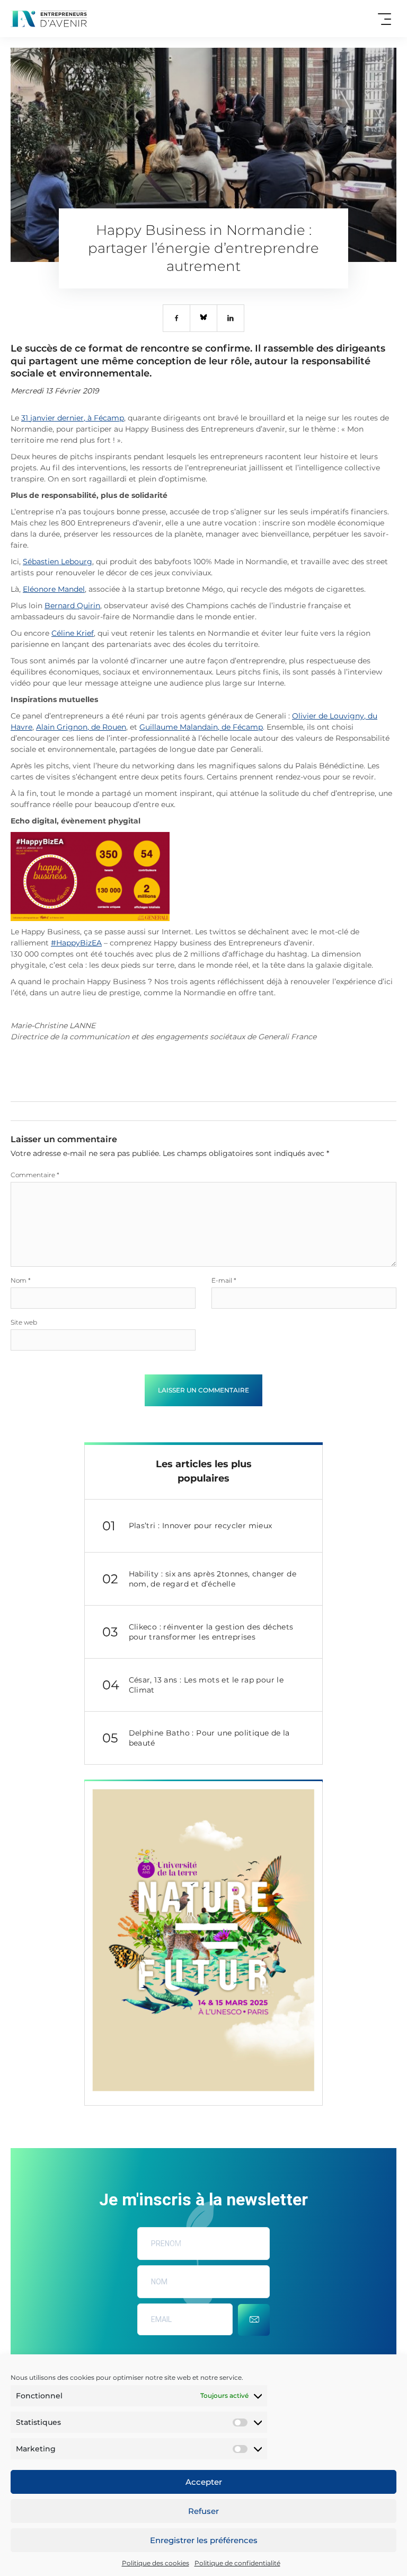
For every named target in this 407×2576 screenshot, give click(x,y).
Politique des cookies (156, 2563)
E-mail (224, 1280)
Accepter (204, 2482)
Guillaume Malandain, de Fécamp (201, 727)
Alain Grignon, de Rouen (81, 727)
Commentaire (35, 1175)
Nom (21, 1280)
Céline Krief (73, 633)
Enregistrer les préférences (204, 2540)
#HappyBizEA (76, 943)
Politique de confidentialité (237, 2563)
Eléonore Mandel (54, 589)
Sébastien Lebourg (57, 562)
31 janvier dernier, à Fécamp (73, 418)
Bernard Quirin (72, 606)
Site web (24, 1322)
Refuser (203, 2511)
